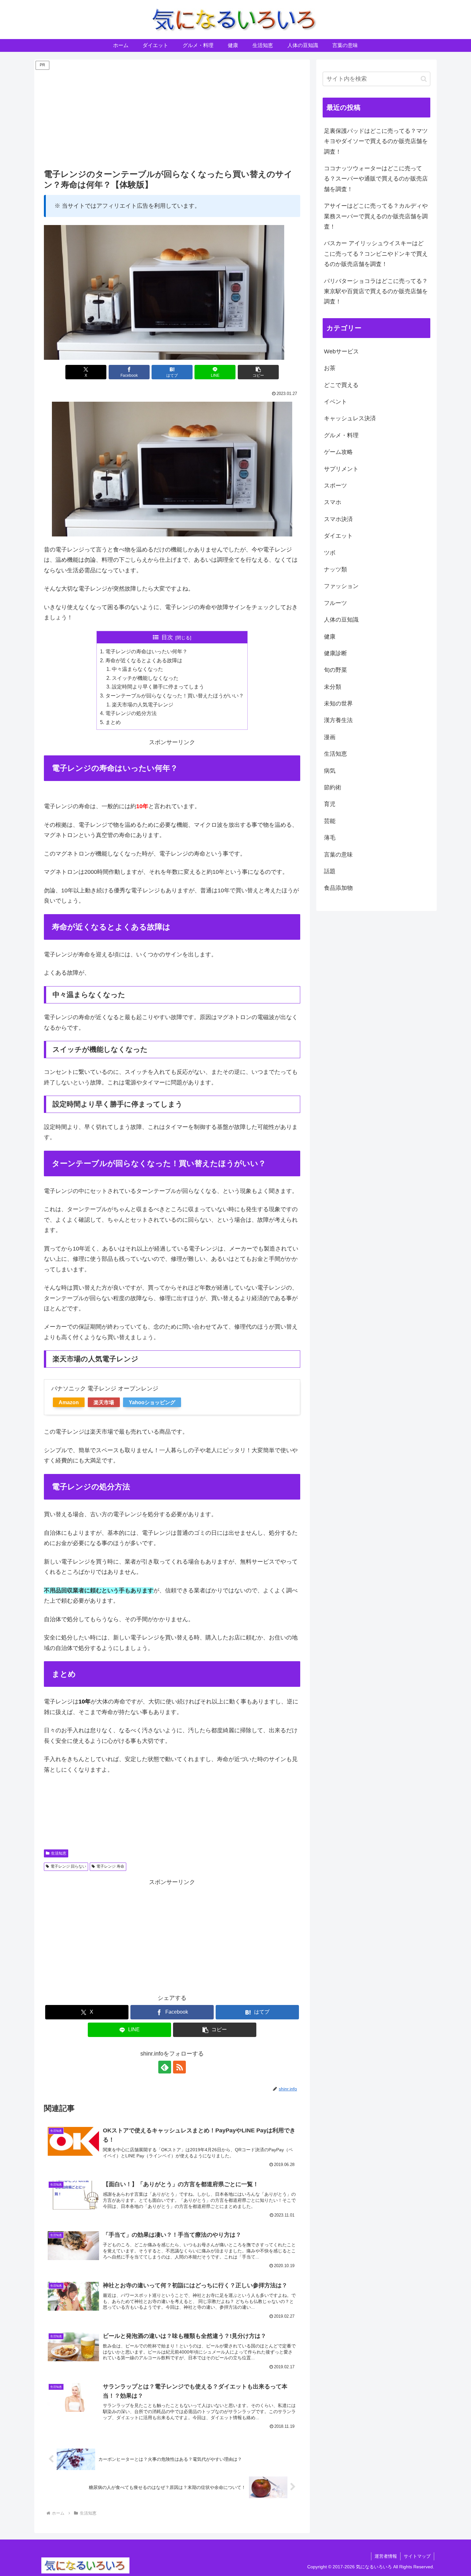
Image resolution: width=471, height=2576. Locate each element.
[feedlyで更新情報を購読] (165, 2067)
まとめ (113, 722)
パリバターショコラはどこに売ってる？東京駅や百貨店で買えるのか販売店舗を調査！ (376, 291)
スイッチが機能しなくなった (145, 678)
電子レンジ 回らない (68, 1866)
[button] (258, 372)
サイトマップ (417, 2556)
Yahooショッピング (152, 1402)
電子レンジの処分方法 (131, 713)
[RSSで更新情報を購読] (179, 2067)
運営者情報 (386, 2556)
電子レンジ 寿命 (110, 1866)
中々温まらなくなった (137, 669)
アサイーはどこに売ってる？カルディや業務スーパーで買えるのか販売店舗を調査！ (376, 216)
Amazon (69, 1402)
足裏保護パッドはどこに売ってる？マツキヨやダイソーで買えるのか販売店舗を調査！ (376, 141)
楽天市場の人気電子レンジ (143, 704)
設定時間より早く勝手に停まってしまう (158, 687)
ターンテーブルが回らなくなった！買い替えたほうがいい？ (175, 696)
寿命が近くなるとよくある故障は (144, 660)
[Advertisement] (172, 116)
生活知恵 (59, 1853)
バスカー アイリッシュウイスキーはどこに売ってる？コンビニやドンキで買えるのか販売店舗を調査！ (376, 254)
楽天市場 (104, 1402)
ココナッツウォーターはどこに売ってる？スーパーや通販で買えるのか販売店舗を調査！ (376, 179)
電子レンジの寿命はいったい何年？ (146, 651)
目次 (167, 637)
